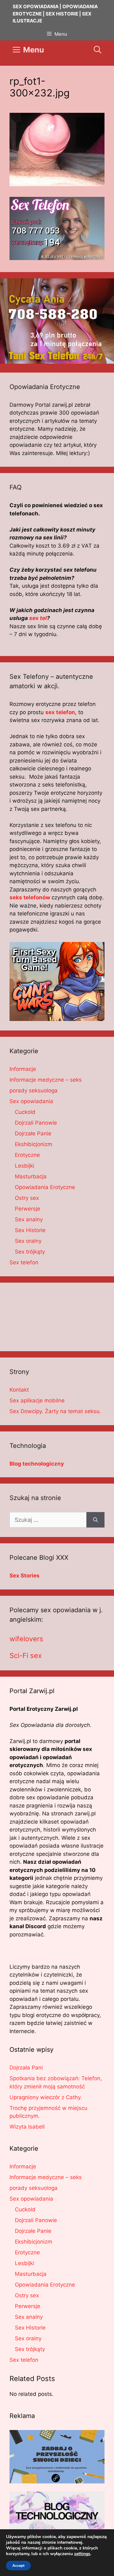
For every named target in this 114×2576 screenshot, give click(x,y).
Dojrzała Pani (26, 2068)
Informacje (23, 1069)
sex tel (38, 618)
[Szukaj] (95, 1520)
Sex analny (29, 1219)
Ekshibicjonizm (34, 1144)
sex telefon (60, 712)
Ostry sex (27, 1198)
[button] (98, 50)
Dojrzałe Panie (33, 1133)
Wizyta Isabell (27, 2127)
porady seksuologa (34, 1091)
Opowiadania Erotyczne (45, 1187)
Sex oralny (28, 1241)
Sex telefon (24, 1262)
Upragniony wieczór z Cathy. (46, 2097)
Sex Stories (25, 1576)
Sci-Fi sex (26, 1656)
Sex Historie (30, 1230)
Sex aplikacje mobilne (37, 1400)
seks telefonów (30, 897)
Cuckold (25, 1112)
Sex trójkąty (30, 1252)
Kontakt (19, 1390)
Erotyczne (27, 1155)
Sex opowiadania (31, 1101)
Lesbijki (25, 1166)
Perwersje (28, 1209)
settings (82, 2554)
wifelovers (26, 1639)
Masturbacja (31, 1176)
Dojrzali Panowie (36, 1123)
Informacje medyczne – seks (46, 1080)
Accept (18, 2566)
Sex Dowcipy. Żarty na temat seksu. (55, 1411)
